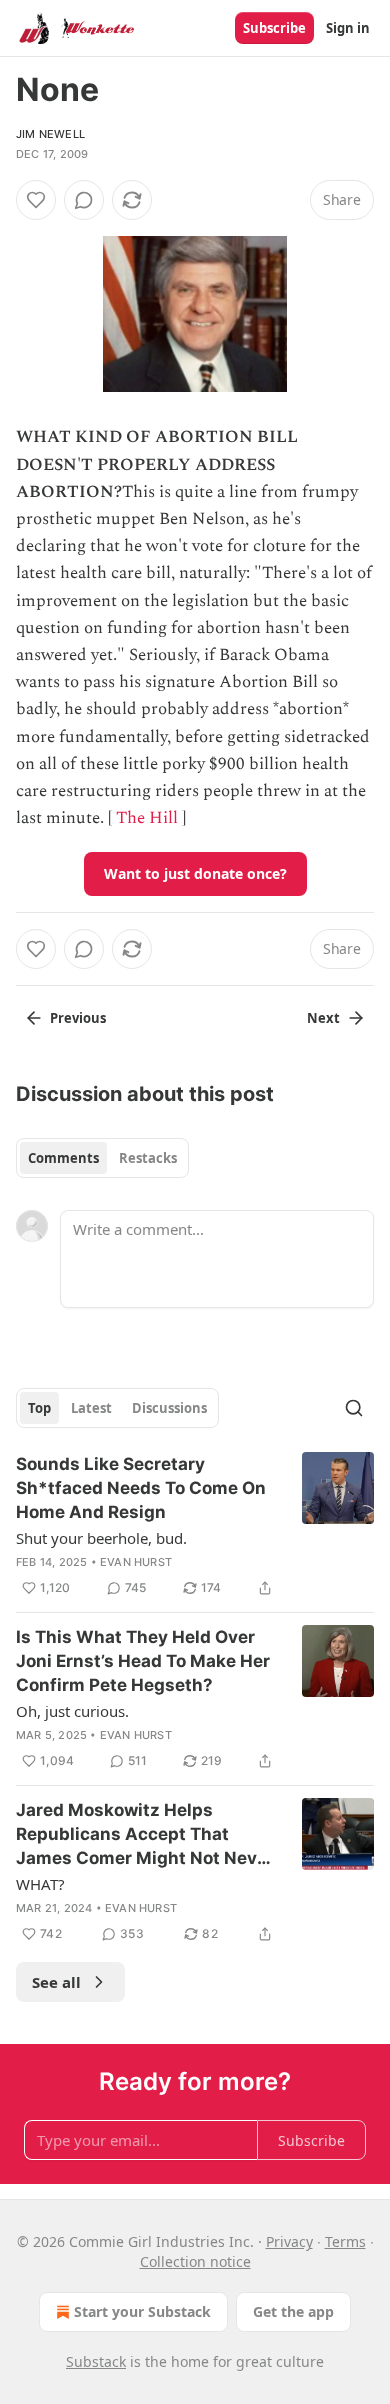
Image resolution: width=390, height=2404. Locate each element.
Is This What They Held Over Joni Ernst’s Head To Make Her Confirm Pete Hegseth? (143, 1661)
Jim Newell (50, 134)
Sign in (348, 28)
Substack (96, 2361)
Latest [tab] (91, 1408)
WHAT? (40, 1884)
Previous (78, 1018)
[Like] (36, 200)
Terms (345, 2241)
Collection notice (195, 2261)
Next (323, 1018)
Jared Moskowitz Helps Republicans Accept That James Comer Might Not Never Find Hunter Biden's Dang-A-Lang (145, 1835)
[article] (195, 1526)
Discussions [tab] (169, 1408)
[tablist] (102, 1158)
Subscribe (274, 28)
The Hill (147, 818)
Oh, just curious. (72, 1711)
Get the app (293, 2311)
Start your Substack (142, 2311)
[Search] (354, 1408)
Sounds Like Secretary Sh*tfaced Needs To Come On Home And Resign (141, 1488)
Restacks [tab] (148, 1158)
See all (56, 1982)
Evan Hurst (136, 1562)
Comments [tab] (63, 1158)
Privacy (289, 2241)
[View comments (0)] (84, 200)
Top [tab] (39, 1408)
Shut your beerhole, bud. (101, 1538)
